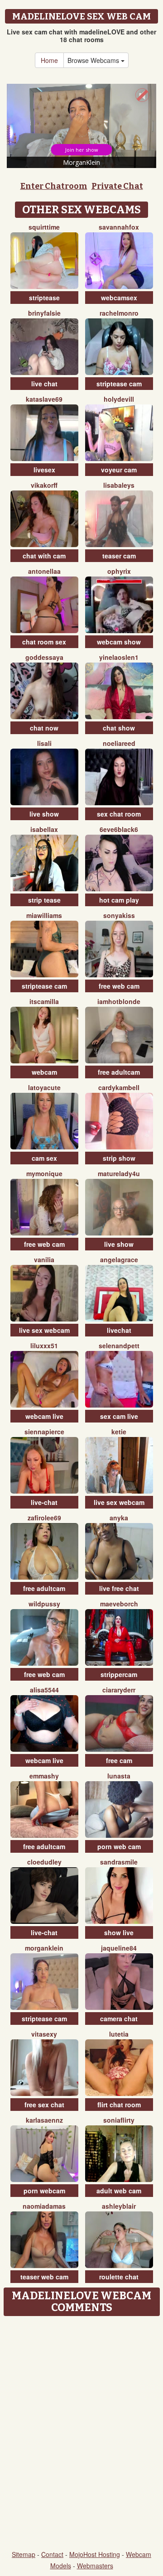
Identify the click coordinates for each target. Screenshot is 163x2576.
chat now (44, 728)
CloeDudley (44, 1862)
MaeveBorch (119, 1604)
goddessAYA (44, 657)
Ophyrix (119, 571)
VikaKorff (44, 485)
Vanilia (44, 1259)
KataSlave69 (44, 399)
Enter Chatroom (54, 186)
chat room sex (44, 642)
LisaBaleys (119, 485)
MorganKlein (44, 1948)
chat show (119, 728)
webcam (44, 1072)
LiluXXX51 (44, 1346)
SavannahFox (119, 227)
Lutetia (119, 2034)
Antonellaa (44, 571)
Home (49, 60)
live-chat (44, 1502)
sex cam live (119, 1416)
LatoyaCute (44, 1087)
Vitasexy (44, 2034)
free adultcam (119, 1072)
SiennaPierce (44, 1432)
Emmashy (44, 1776)
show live (119, 1932)
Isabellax (44, 829)
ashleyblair (119, 2206)
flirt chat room (119, 2105)
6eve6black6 (119, 829)
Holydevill (119, 399)
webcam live (44, 1416)
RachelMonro (119, 313)
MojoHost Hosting (95, 2554)
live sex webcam (44, 1330)
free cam (119, 1760)
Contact (52, 2554)
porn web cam (119, 1846)
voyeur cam (119, 470)
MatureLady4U (119, 1173)
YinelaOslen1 (119, 657)
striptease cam (119, 384)
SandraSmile (119, 1862)
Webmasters (95, 2566)
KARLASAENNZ (44, 2120)
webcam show (119, 642)
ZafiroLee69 (44, 1518)
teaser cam (119, 556)
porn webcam (44, 2191)
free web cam (119, 986)
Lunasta (119, 1776)
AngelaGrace (119, 1259)
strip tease (44, 900)
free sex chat (44, 2105)
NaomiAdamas (44, 2206)
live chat (44, 384)
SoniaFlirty (119, 2120)
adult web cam (119, 2191)
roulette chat (119, 2277)
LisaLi (44, 743)
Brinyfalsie (44, 313)
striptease (44, 298)
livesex (44, 470)
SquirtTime (44, 227)
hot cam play (119, 900)
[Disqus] (81, 2434)
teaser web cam (44, 2277)
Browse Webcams (94, 60)
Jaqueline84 (119, 1948)
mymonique (44, 1173)
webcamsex (119, 298)
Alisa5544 (44, 1690)
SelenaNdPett (119, 1346)
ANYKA (119, 1518)
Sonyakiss (119, 915)
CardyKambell (119, 1087)
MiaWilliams (44, 915)
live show (44, 814)
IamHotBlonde (119, 1001)
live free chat (119, 1588)
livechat (119, 1330)
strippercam (119, 1674)
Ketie (119, 1432)
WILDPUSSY (44, 1604)
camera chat (119, 2019)
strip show (119, 1158)
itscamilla (44, 1001)
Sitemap (24, 2554)
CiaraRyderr (119, 1690)
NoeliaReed (119, 743)
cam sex (44, 1158)
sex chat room (119, 814)
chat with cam (44, 556)
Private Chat (117, 186)
